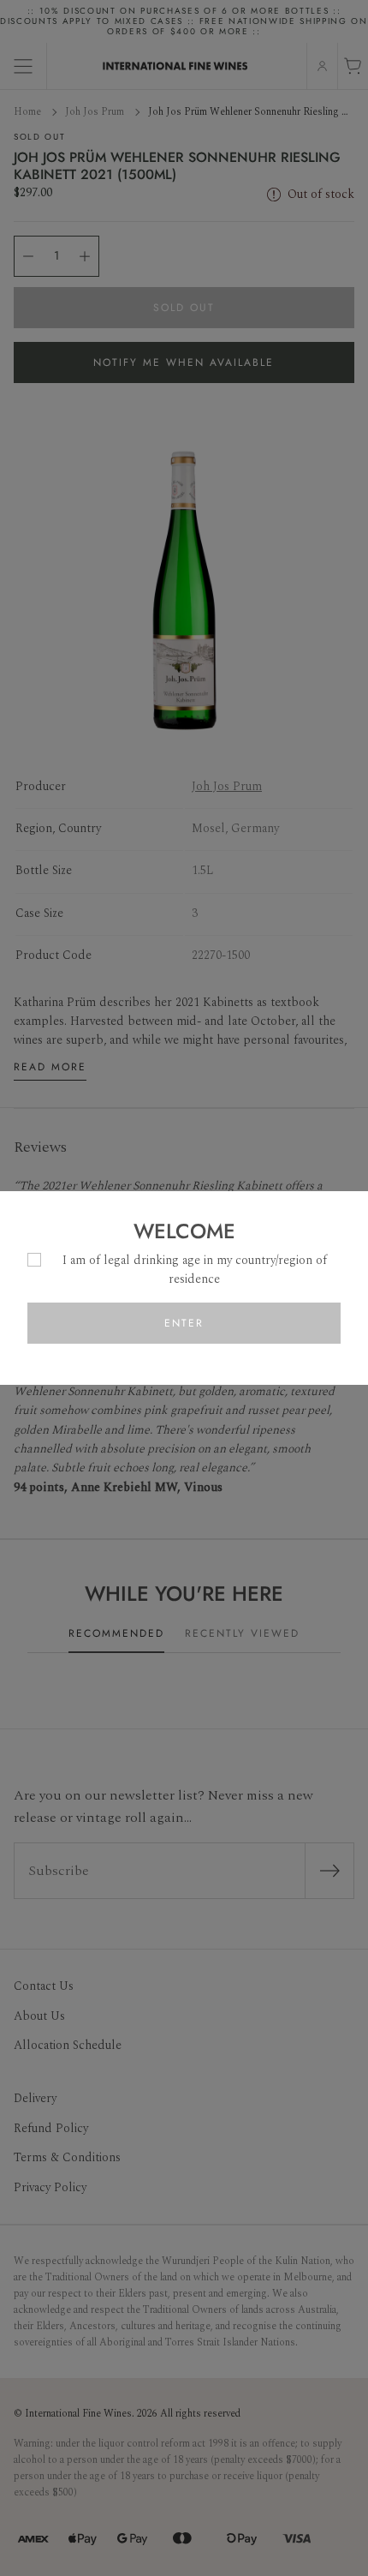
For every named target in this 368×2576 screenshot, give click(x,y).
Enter (184, 1323)
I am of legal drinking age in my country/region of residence (195, 1270)
